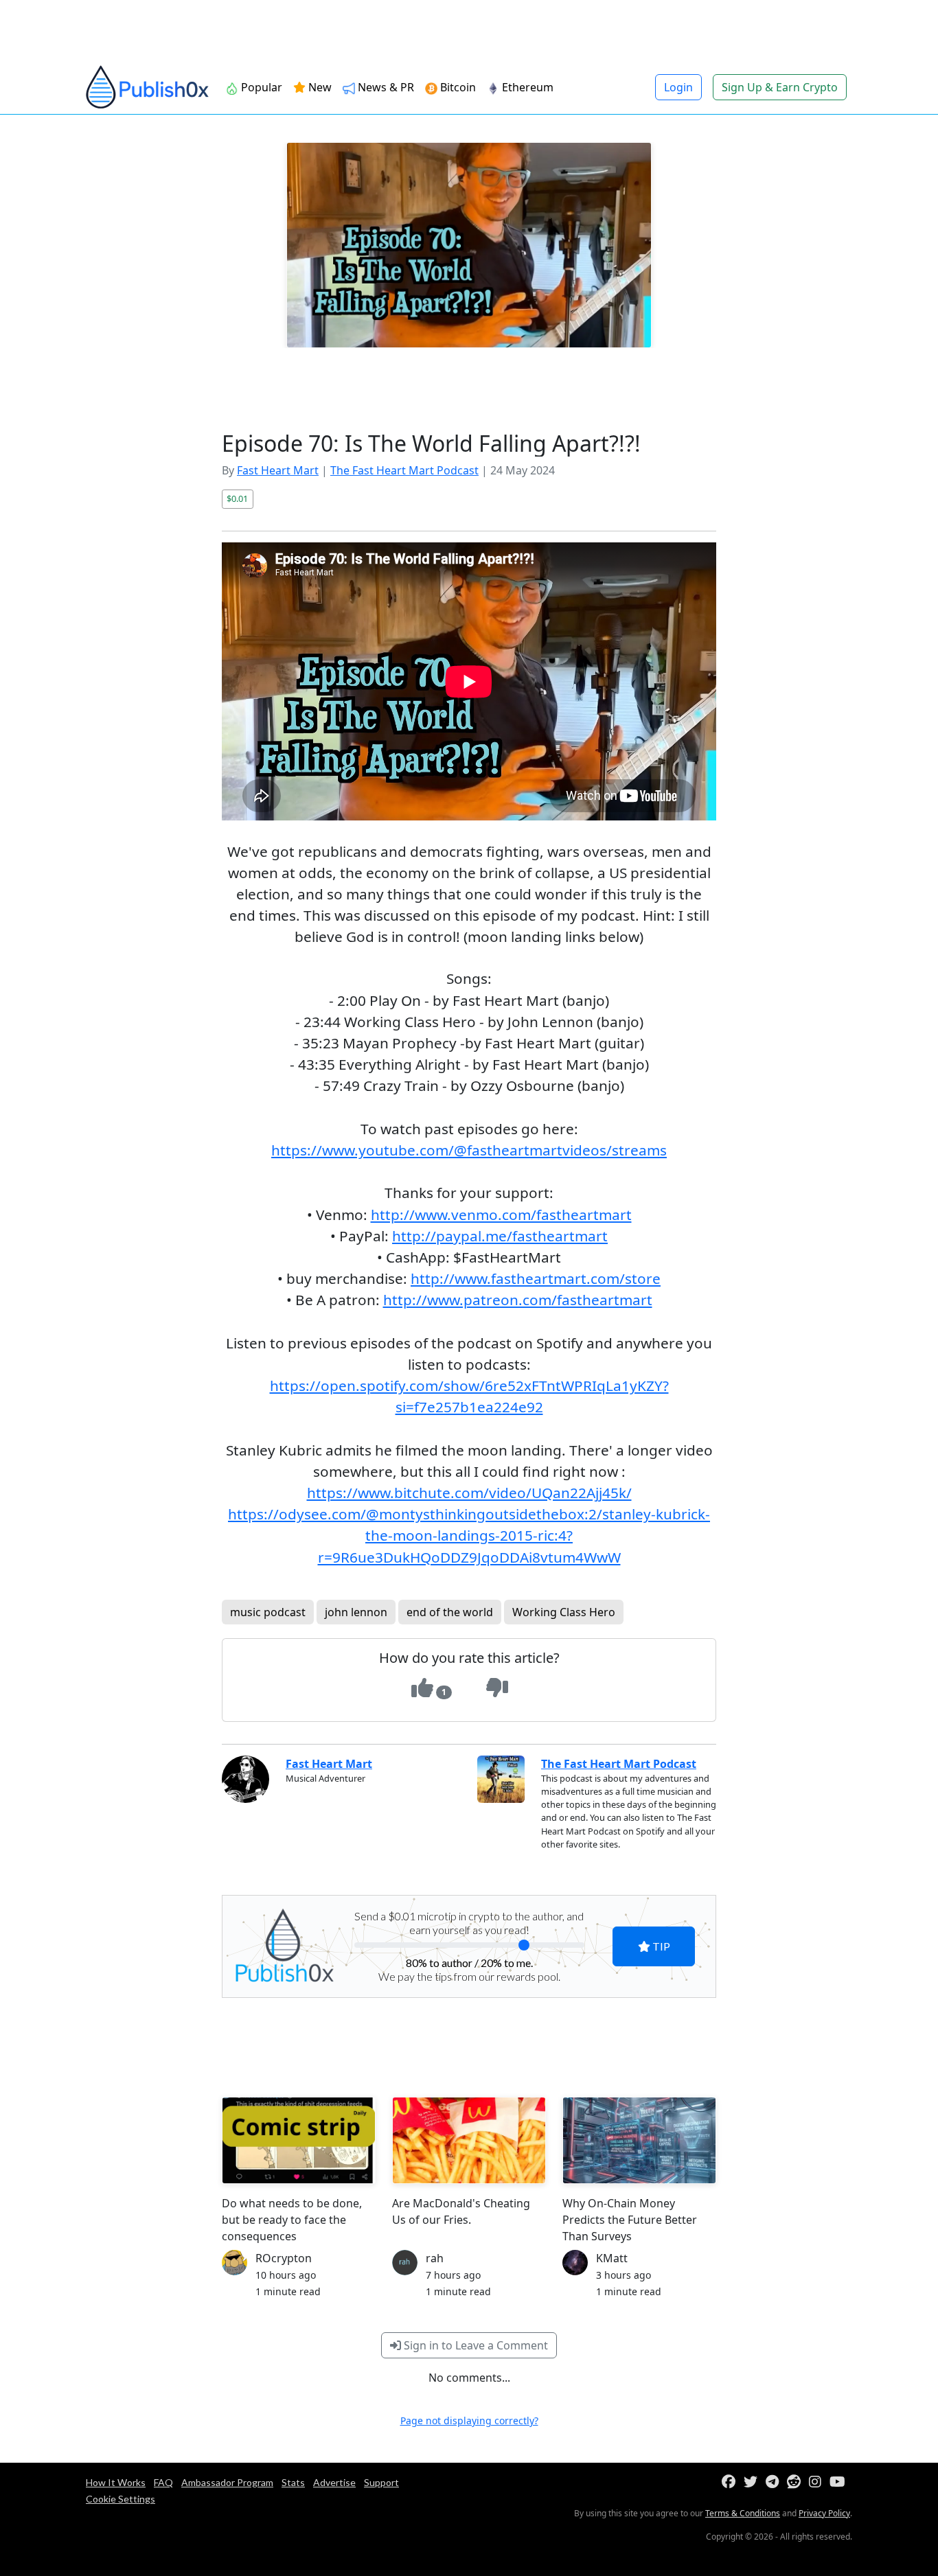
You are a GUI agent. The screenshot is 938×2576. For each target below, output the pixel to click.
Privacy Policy (824, 2513)
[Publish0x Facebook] (731, 2482)
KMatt (612, 2258)
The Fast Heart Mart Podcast (404, 470)
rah (435, 2258)
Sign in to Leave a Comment (474, 2345)
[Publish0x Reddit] (797, 2482)
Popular (260, 87)
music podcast (268, 1612)
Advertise (334, 2482)
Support (381, 2482)
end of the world (450, 1612)
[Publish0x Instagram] (818, 2482)
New (319, 87)
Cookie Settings (121, 2499)
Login (678, 87)
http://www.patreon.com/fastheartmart (518, 1300)
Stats (293, 2482)
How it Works (116, 2482)
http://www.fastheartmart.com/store (536, 1278)
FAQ (163, 2482)
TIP (660, 1946)
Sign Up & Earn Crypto (780, 87)
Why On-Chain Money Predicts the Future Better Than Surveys (630, 2220)
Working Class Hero (564, 1612)
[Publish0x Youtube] (840, 2482)
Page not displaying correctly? (469, 2420)
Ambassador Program (227, 2482)
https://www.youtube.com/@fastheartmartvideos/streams (469, 1150)
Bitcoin (457, 87)
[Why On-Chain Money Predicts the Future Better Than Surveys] (639, 2140)
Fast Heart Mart (278, 470)
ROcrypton (284, 2258)
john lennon (356, 1612)
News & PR (385, 87)
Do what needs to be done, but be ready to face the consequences (292, 2220)
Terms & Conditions (743, 2513)
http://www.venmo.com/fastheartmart (501, 1215)
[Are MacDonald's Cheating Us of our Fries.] (469, 2140)
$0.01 (237, 498)
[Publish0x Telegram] (775, 2482)
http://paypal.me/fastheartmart (500, 1236)
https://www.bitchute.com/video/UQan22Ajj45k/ (469, 1493)
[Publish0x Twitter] (753, 2482)
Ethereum (526, 87)
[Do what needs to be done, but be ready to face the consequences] (299, 2140)
